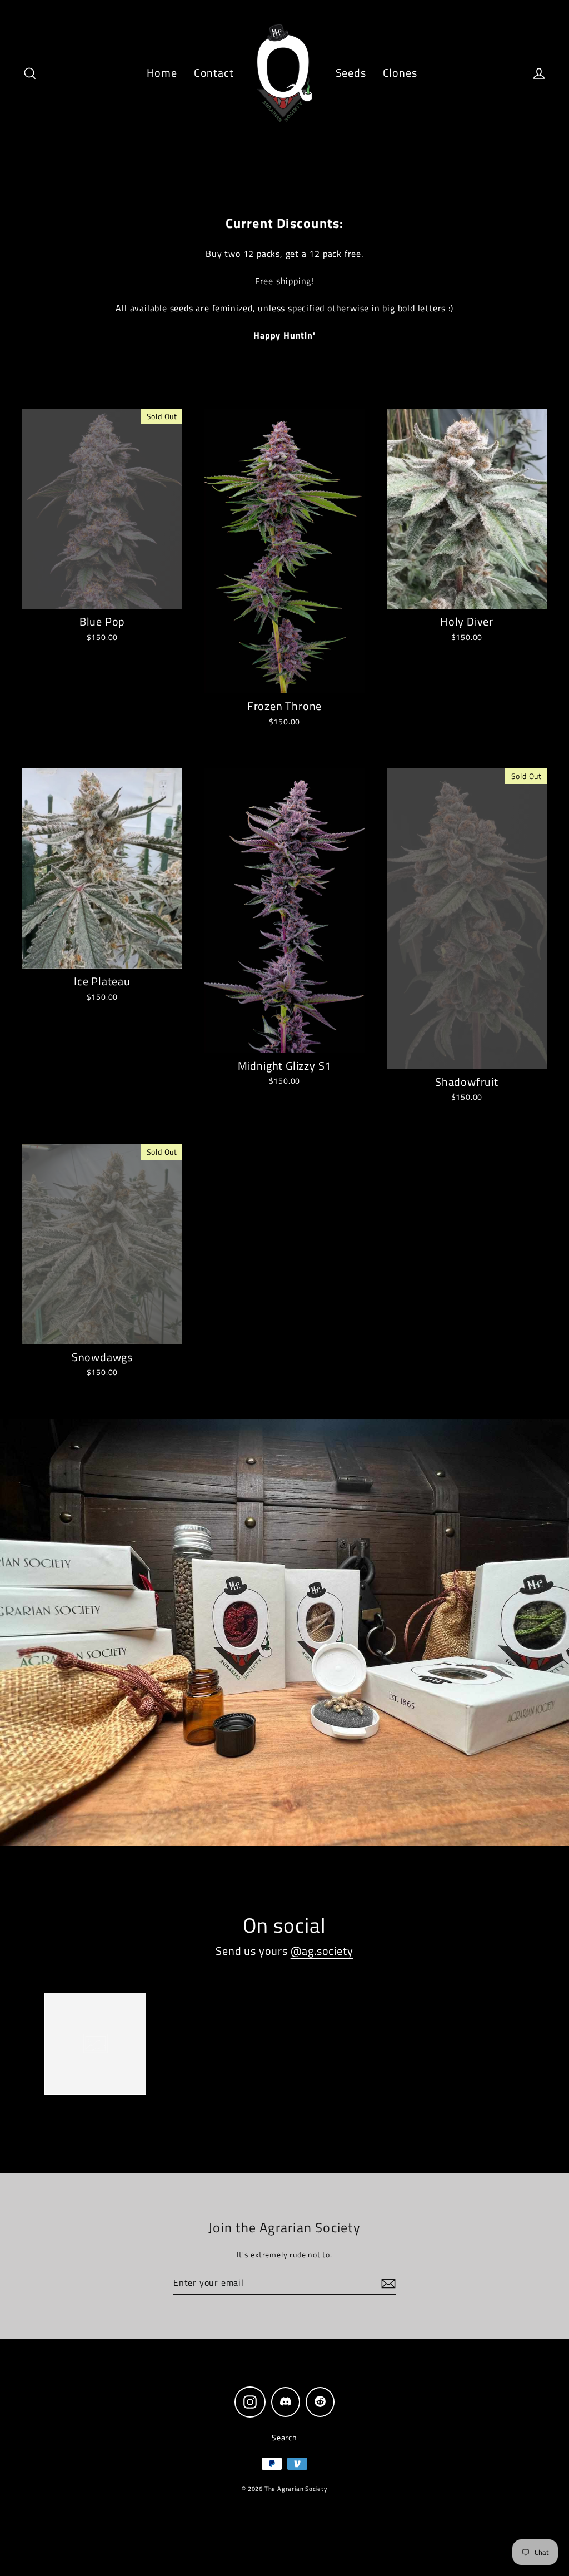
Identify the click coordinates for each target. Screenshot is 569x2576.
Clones (400, 73)
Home (162, 73)
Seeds (351, 73)
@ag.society (322, 1951)
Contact (214, 73)
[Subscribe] (387, 2283)
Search (284, 2437)
